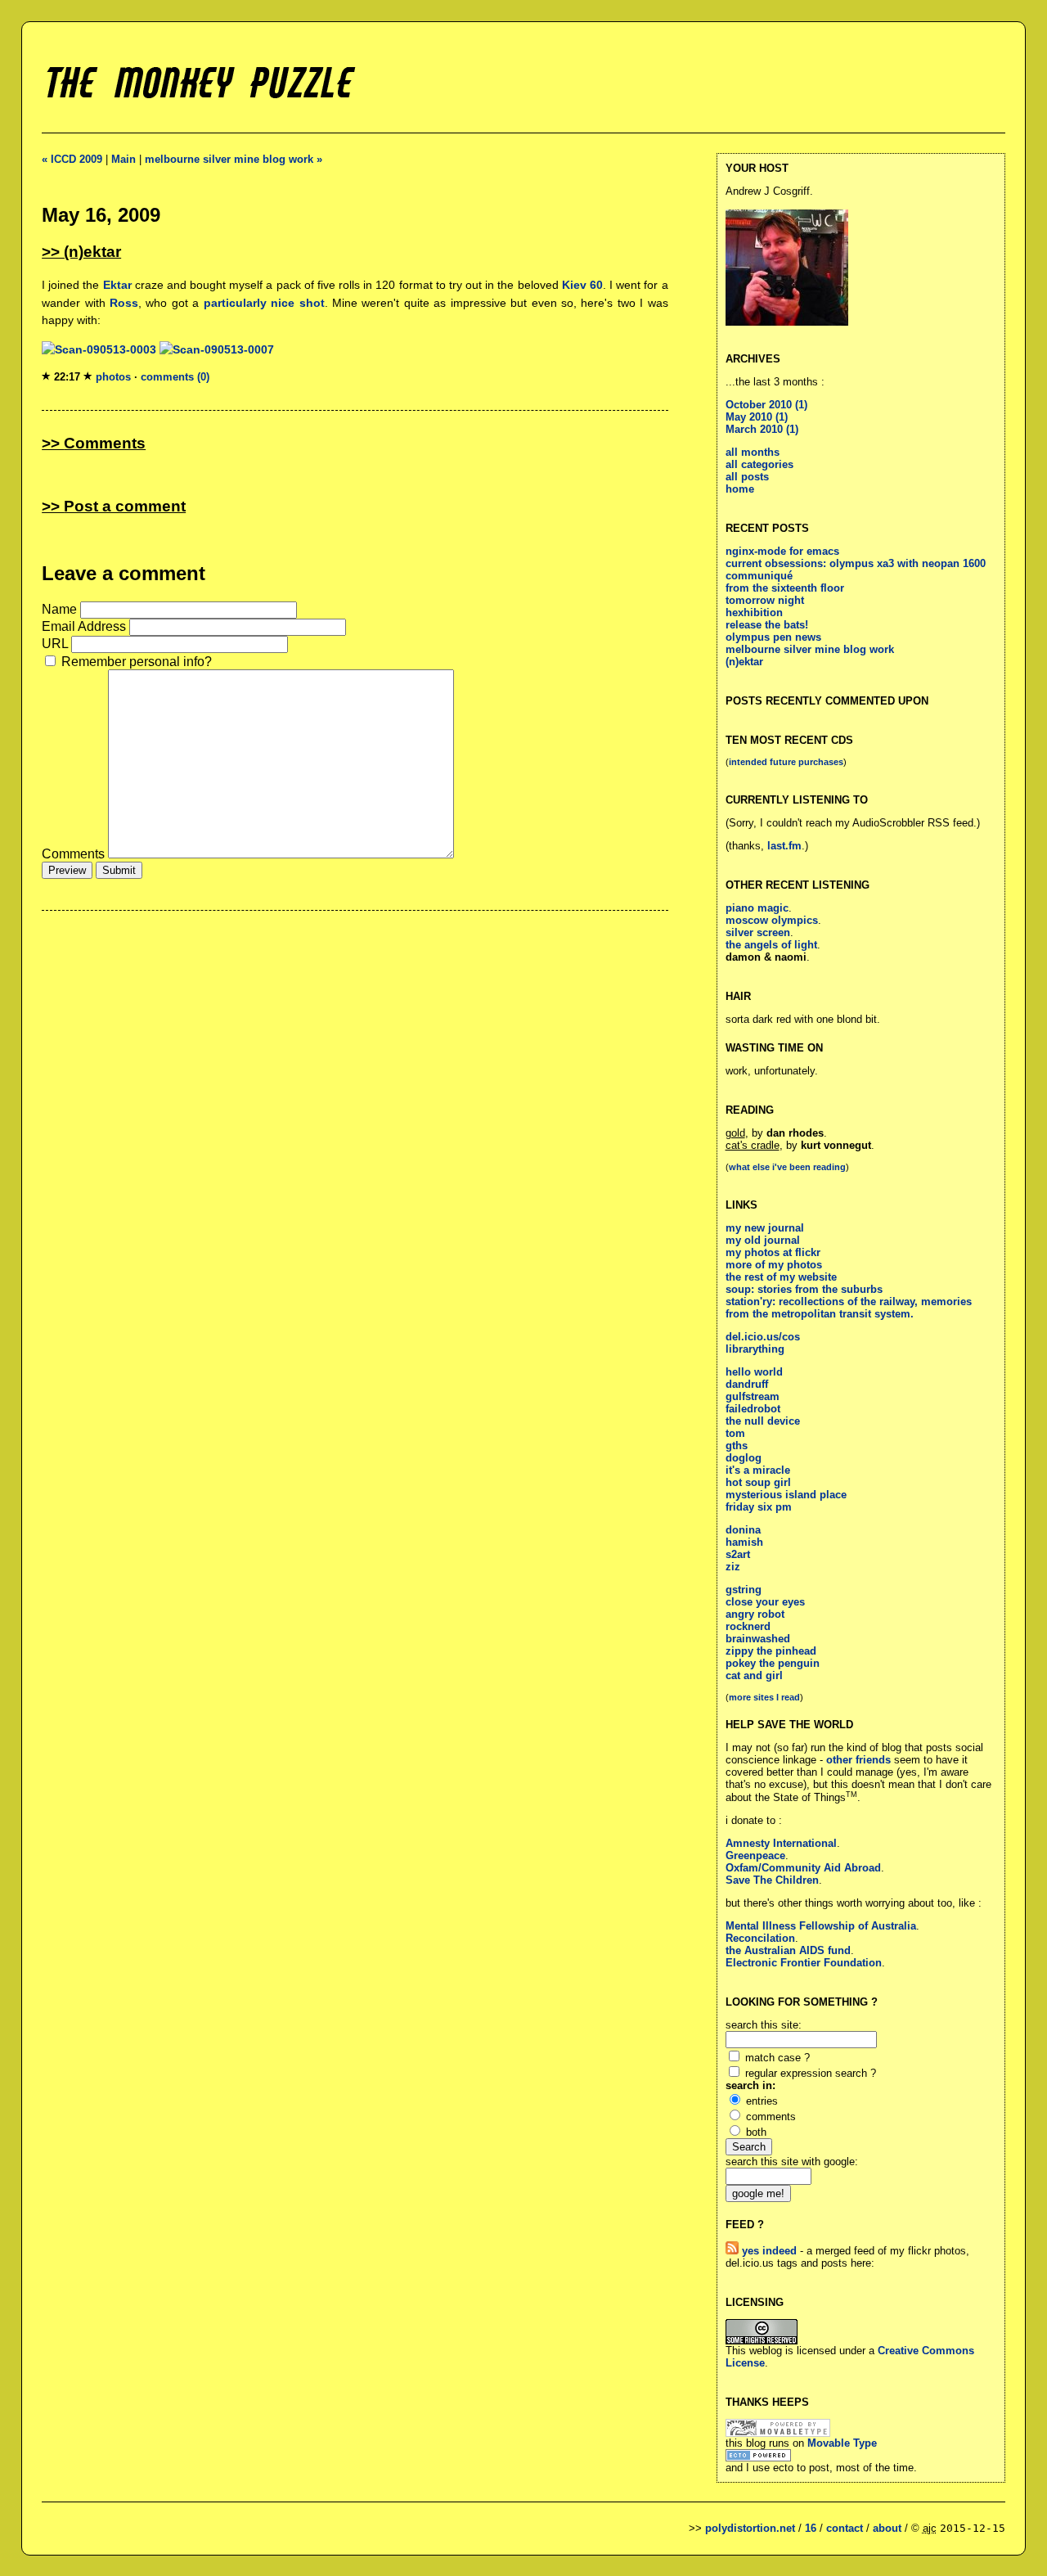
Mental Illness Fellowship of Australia (821, 1926)
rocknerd (748, 1626)
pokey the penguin (773, 1663)
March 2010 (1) (762, 429)
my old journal (763, 1240)
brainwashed (758, 1639)
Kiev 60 (582, 285)
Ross (124, 303)
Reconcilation (760, 1938)
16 (811, 2528)
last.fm (784, 846)
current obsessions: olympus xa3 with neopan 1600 (856, 563)
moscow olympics (772, 920)
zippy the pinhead (771, 1651)
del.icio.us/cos (763, 1337)
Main (124, 159)
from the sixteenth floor (785, 588)
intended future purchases (786, 762)
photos (113, 377)
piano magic (757, 908)
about (887, 2528)
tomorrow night (765, 600)
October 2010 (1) (766, 405)
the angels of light (771, 945)
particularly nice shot (264, 303)
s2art (738, 1554)
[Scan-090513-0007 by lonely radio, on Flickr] (217, 349)
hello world (754, 1372)
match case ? (777, 2058)
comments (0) (175, 377)
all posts (747, 477)
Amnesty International (781, 1843)
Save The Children (772, 1880)
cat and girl (754, 1675)
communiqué (759, 576)
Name (59, 609)
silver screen (758, 932)
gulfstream (753, 1396)
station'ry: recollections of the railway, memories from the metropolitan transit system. (849, 1308)
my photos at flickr (773, 1252)
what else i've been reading (787, 1167)
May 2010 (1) (757, 417)
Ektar (117, 285)
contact (845, 2528)
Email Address (84, 626)
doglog (744, 1458)
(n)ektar (744, 662)
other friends (858, 1760)
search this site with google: (792, 2162)
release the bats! (767, 625)
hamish (744, 1542)
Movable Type (842, 2443)
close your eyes (765, 1602)
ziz (733, 1567)
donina (743, 1530)
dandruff (747, 1384)
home (740, 489)
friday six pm (759, 1507)
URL (55, 644)
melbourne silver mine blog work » (234, 159)
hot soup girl (758, 1482)
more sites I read (764, 1697)
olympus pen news (773, 637)
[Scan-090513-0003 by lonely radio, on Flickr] (99, 349)
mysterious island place (786, 1495)
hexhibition (754, 612)
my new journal (765, 1228)
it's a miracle (758, 1470)
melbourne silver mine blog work (810, 649)
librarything (755, 1349)
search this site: (764, 2025)
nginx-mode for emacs (782, 551)
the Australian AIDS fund (788, 1950)
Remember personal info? (137, 662)
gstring (744, 1590)
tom (735, 1433)
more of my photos (774, 1265)
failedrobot (753, 1409)
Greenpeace (755, 1855)
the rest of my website (781, 1277)
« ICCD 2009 (72, 159)
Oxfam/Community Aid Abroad (803, 1868)
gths (737, 1446)
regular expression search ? (811, 2073)
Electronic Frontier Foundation (804, 1963)
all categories (759, 464)
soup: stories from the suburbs (804, 1289)
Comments (75, 854)
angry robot (755, 1614)
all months (753, 452)
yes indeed (768, 2251)
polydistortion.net (750, 2528)
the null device (763, 1421)
